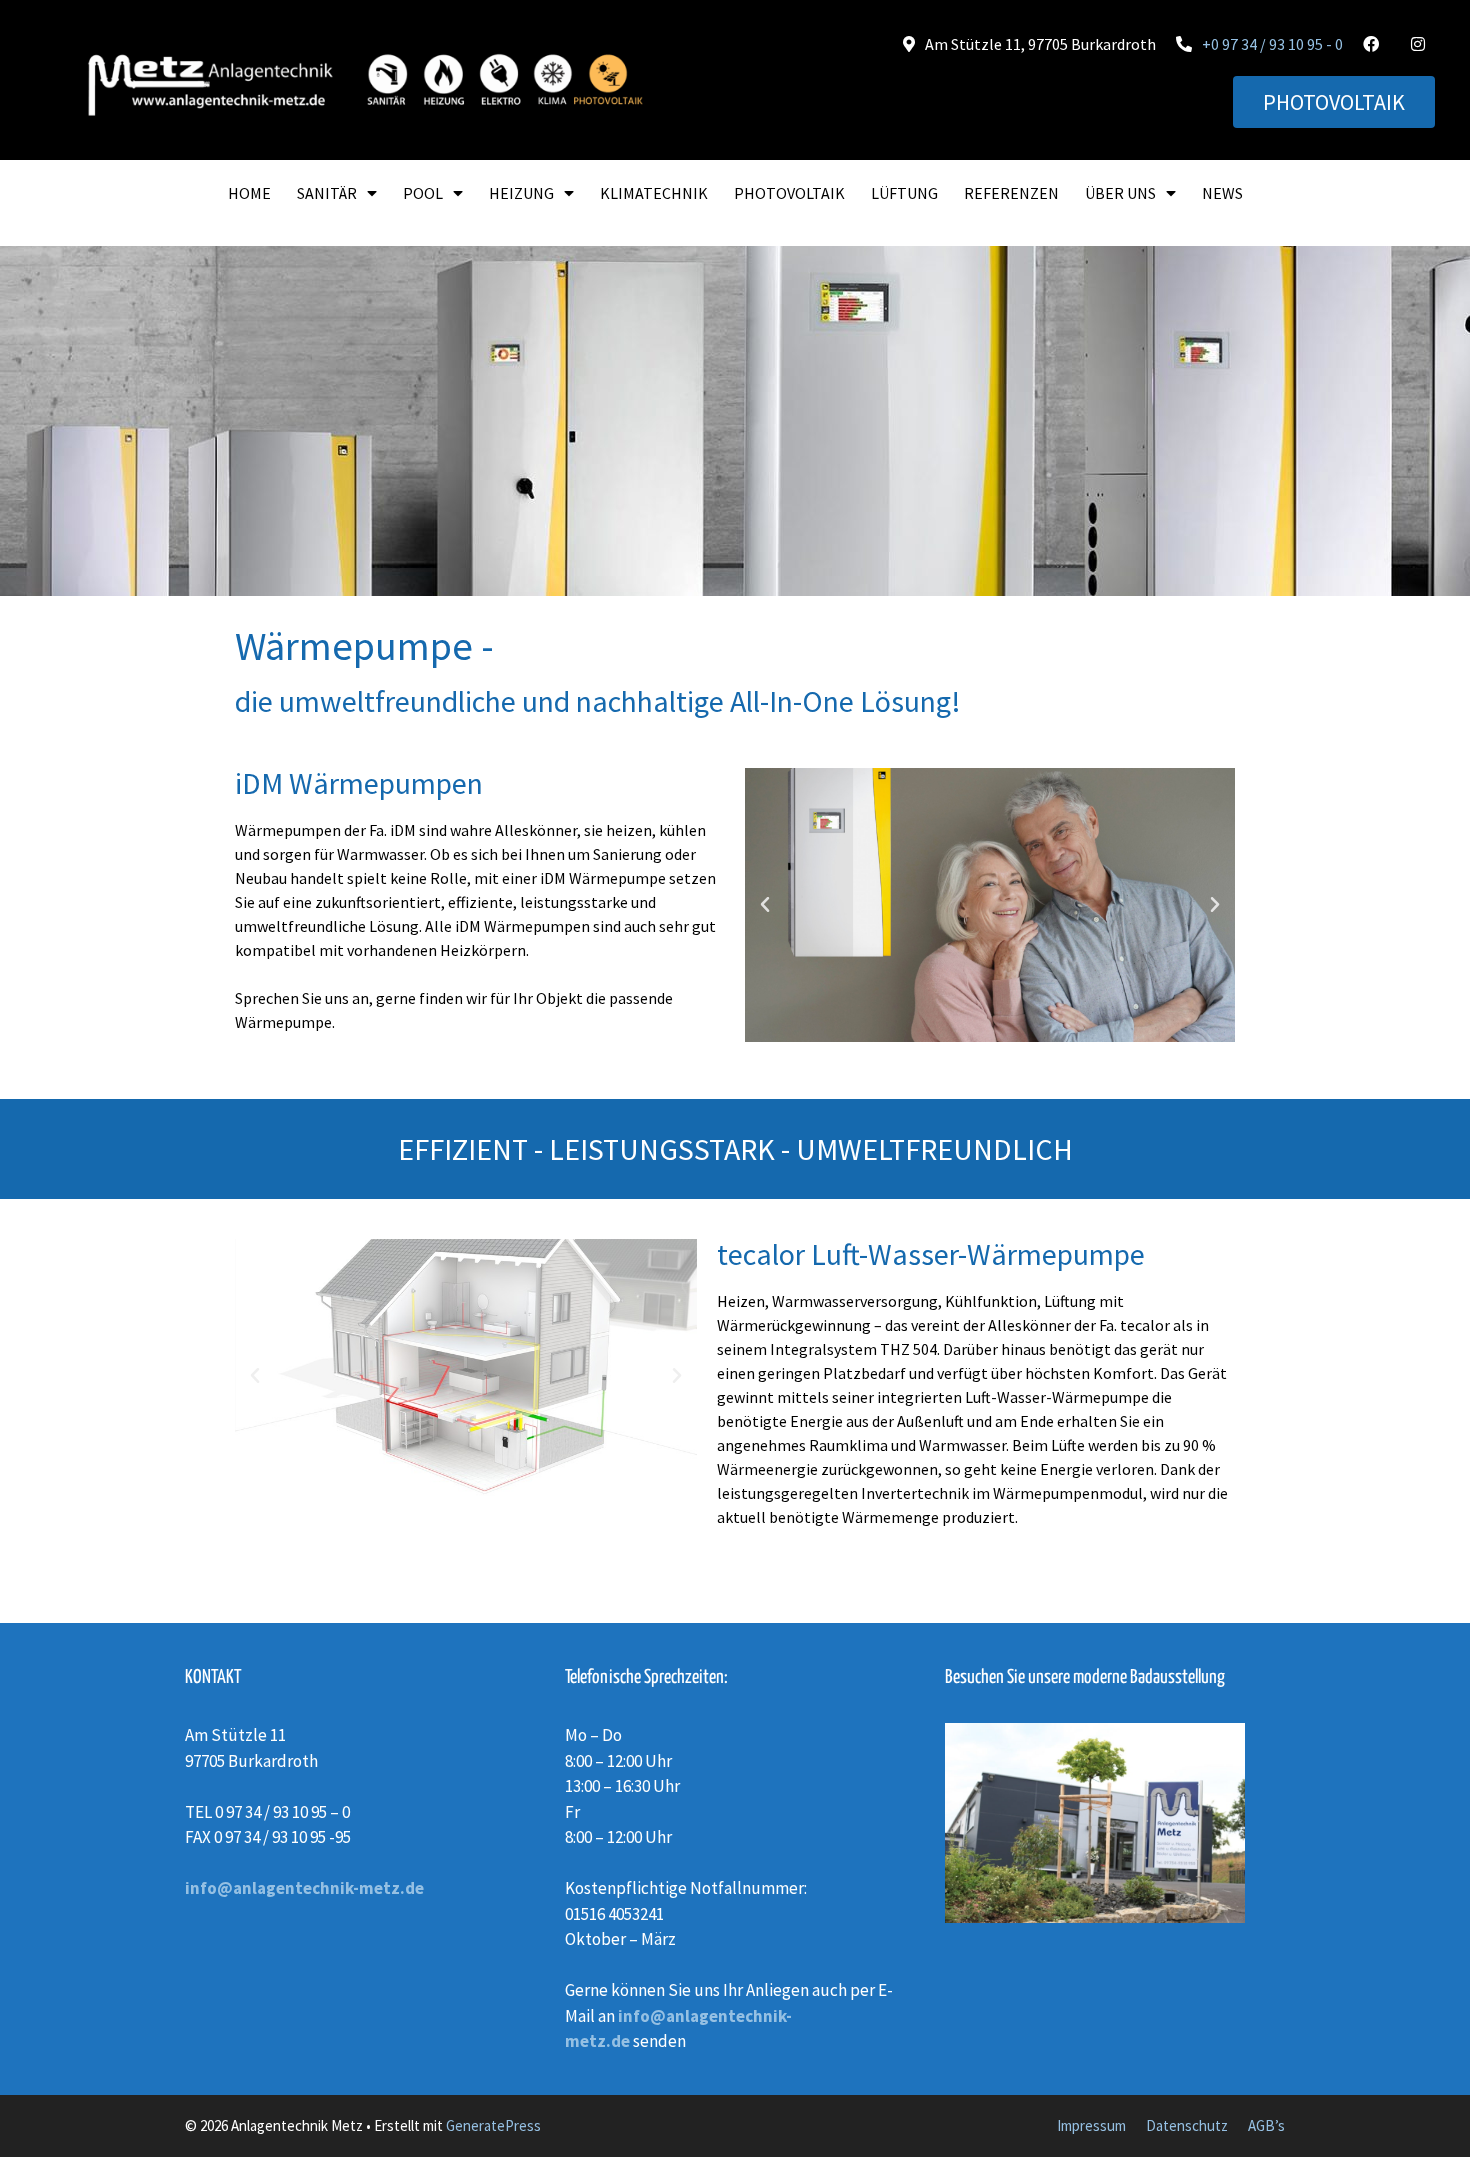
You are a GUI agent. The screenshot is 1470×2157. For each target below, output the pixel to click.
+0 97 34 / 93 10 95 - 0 (1272, 44)
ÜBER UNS (1120, 193)
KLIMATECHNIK (654, 193)
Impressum (1091, 2125)
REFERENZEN (1011, 193)
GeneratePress (493, 2125)
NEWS (1222, 193)
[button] (765, 905)
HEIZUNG (521, 193)
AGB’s (1266, 2125)
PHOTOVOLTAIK (789, 193)
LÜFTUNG (904, 193)
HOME (249, 193)
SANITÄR (327, 193)
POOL (423, 193)
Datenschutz (1187, 2125)
